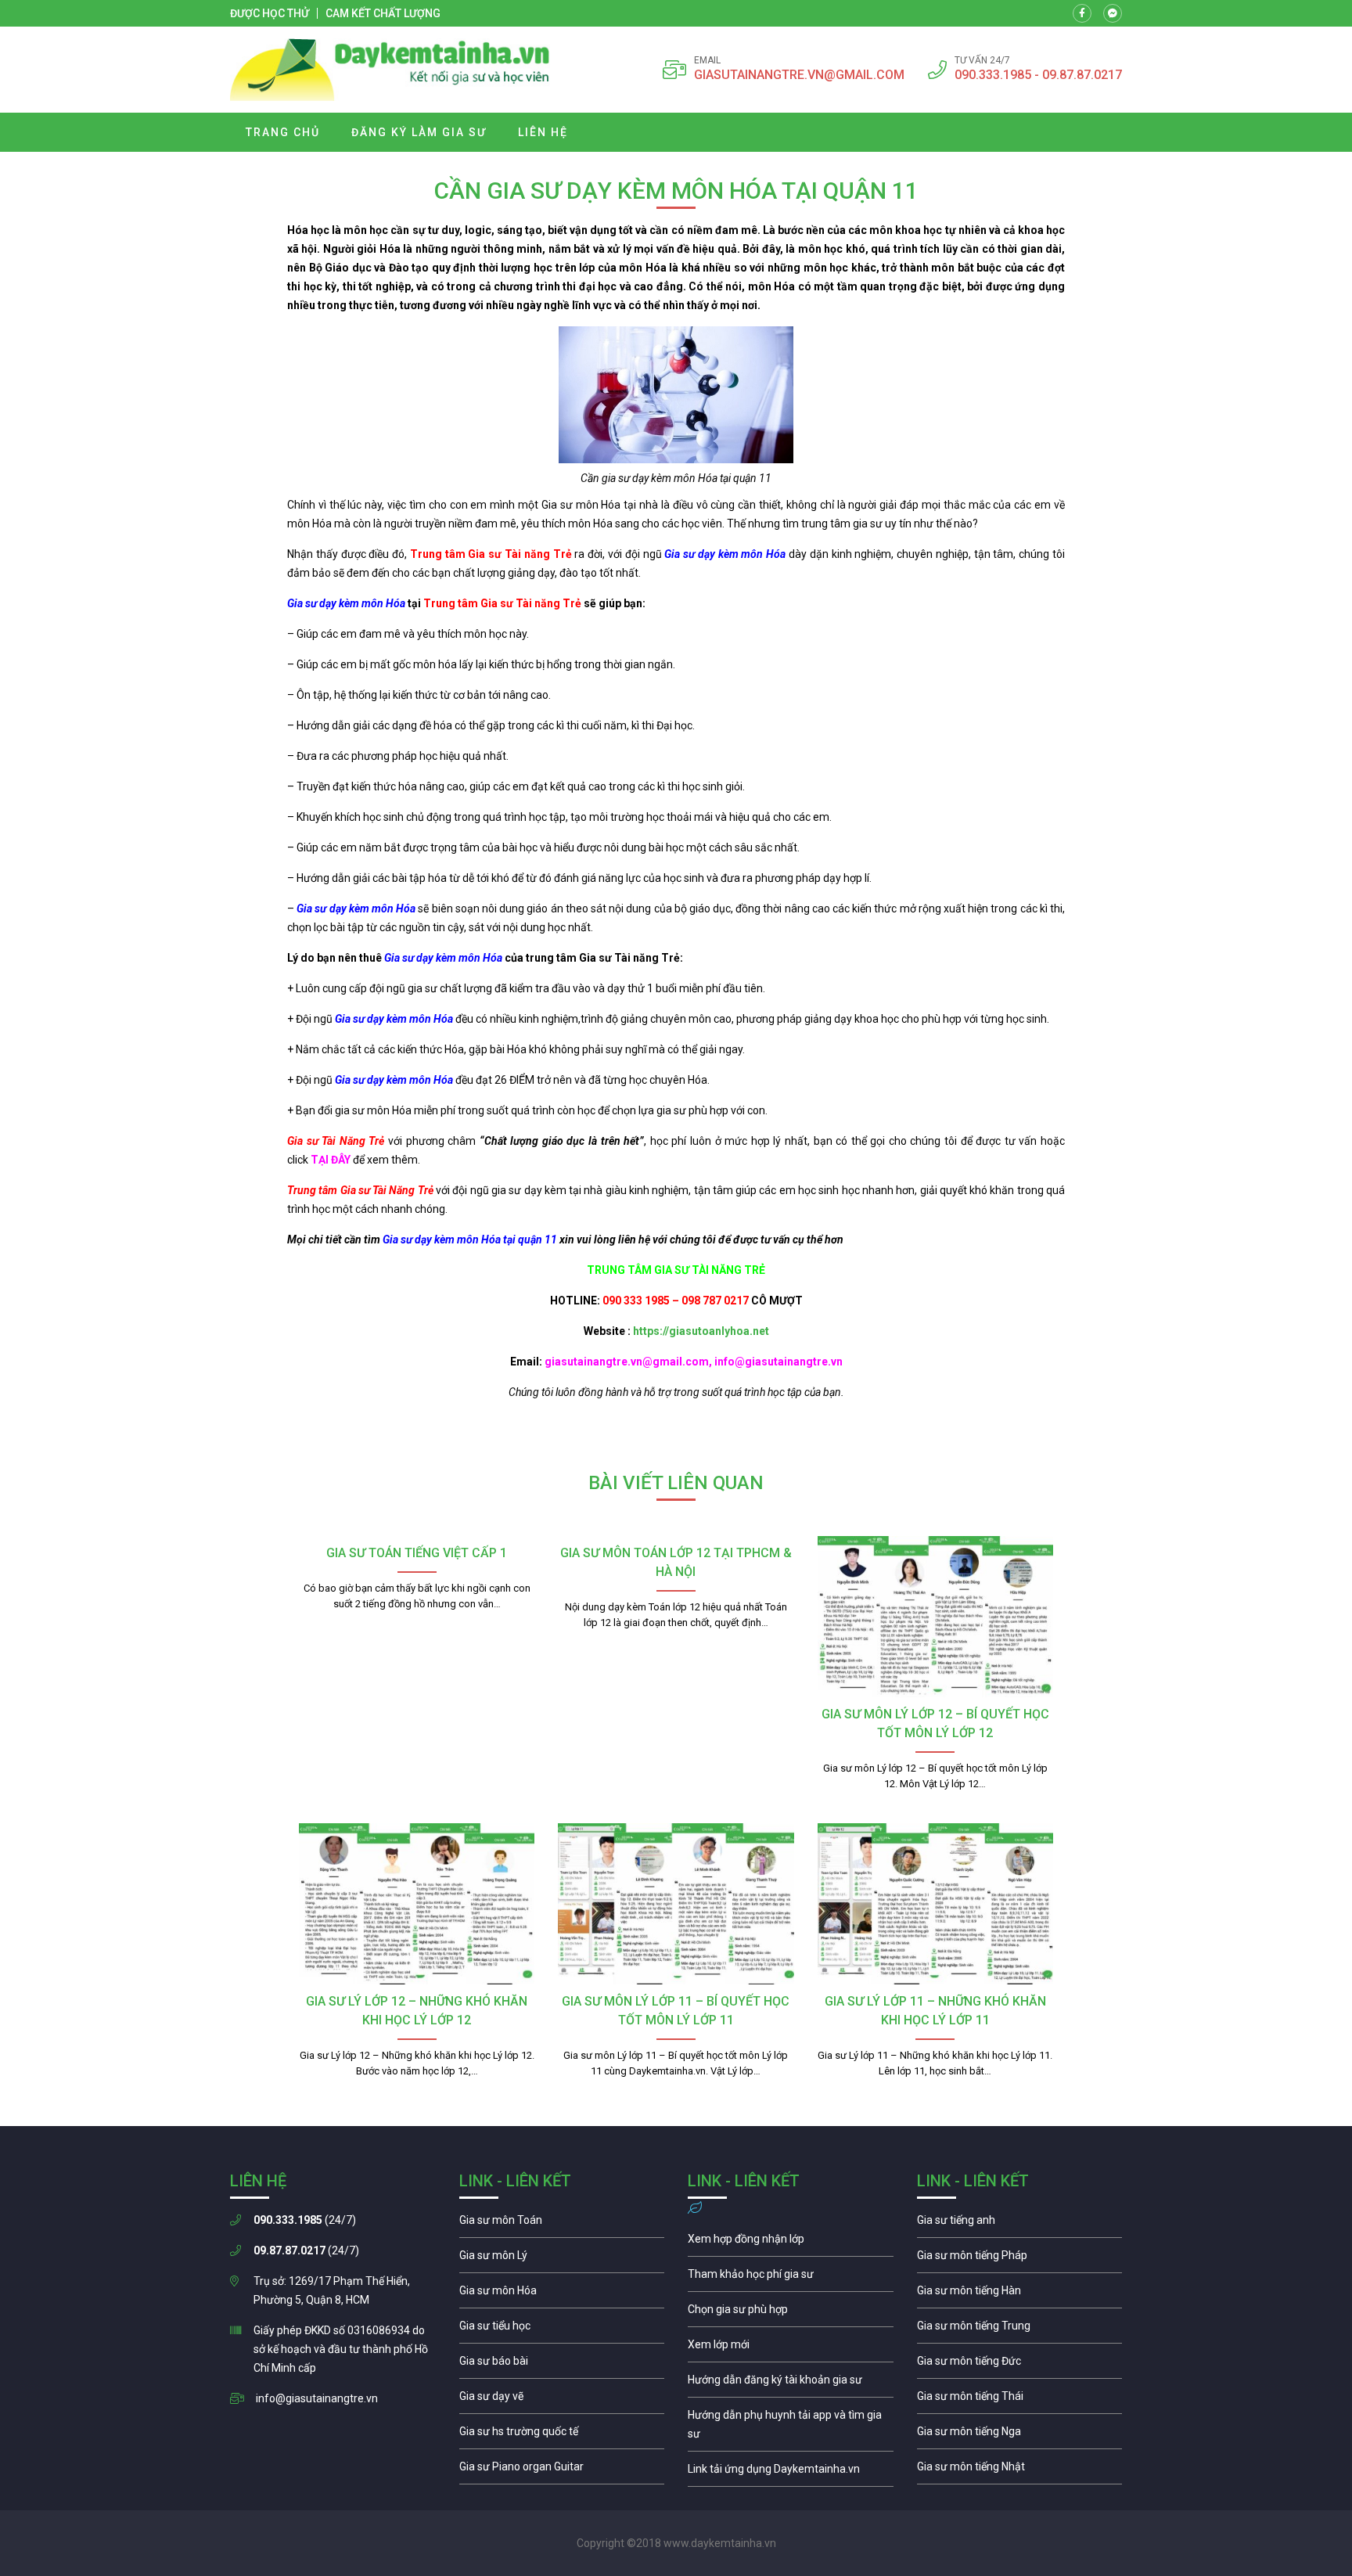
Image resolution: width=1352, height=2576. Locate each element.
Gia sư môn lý (562, 2259)
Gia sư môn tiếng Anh (1020, 2224)
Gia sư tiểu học (562, 2330)
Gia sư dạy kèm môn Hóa (725, 554)
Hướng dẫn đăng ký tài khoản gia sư (791, 2384)
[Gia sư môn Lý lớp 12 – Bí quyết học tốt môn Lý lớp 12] (935, 1617)
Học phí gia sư (791, 2278)
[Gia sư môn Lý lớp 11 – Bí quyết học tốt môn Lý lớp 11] (676, 1904)
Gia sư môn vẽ (562, 2400)
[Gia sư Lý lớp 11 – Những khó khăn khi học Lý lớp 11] (935, 1904)
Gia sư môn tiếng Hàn (1020, 2294)
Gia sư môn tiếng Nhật (1020, 2470)
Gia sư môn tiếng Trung (1020, 2330)
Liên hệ (543, 132)
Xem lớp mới (791, 2348)
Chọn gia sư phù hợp (791, 2313)
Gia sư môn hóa (562, 2294)
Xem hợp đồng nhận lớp (791, 2243)
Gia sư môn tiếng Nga (791, 2473)
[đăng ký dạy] (390, 70)
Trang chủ (283, 132)
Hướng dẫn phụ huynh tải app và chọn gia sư (791, 2428)
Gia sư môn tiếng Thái (1020, 2400)
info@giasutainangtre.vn (317, 2398)
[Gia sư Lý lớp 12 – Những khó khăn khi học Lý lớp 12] (417, 1904)
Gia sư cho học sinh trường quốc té (562, 2435)
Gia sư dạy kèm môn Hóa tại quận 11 (469, 1239)
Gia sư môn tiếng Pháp (1020, 2259)
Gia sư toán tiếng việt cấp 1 (417, 1553)
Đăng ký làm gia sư (419, 132)
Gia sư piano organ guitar (562, 2470)
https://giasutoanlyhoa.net (701, 1331)
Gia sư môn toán (562, 2224)
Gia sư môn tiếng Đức (1020, 2365)
